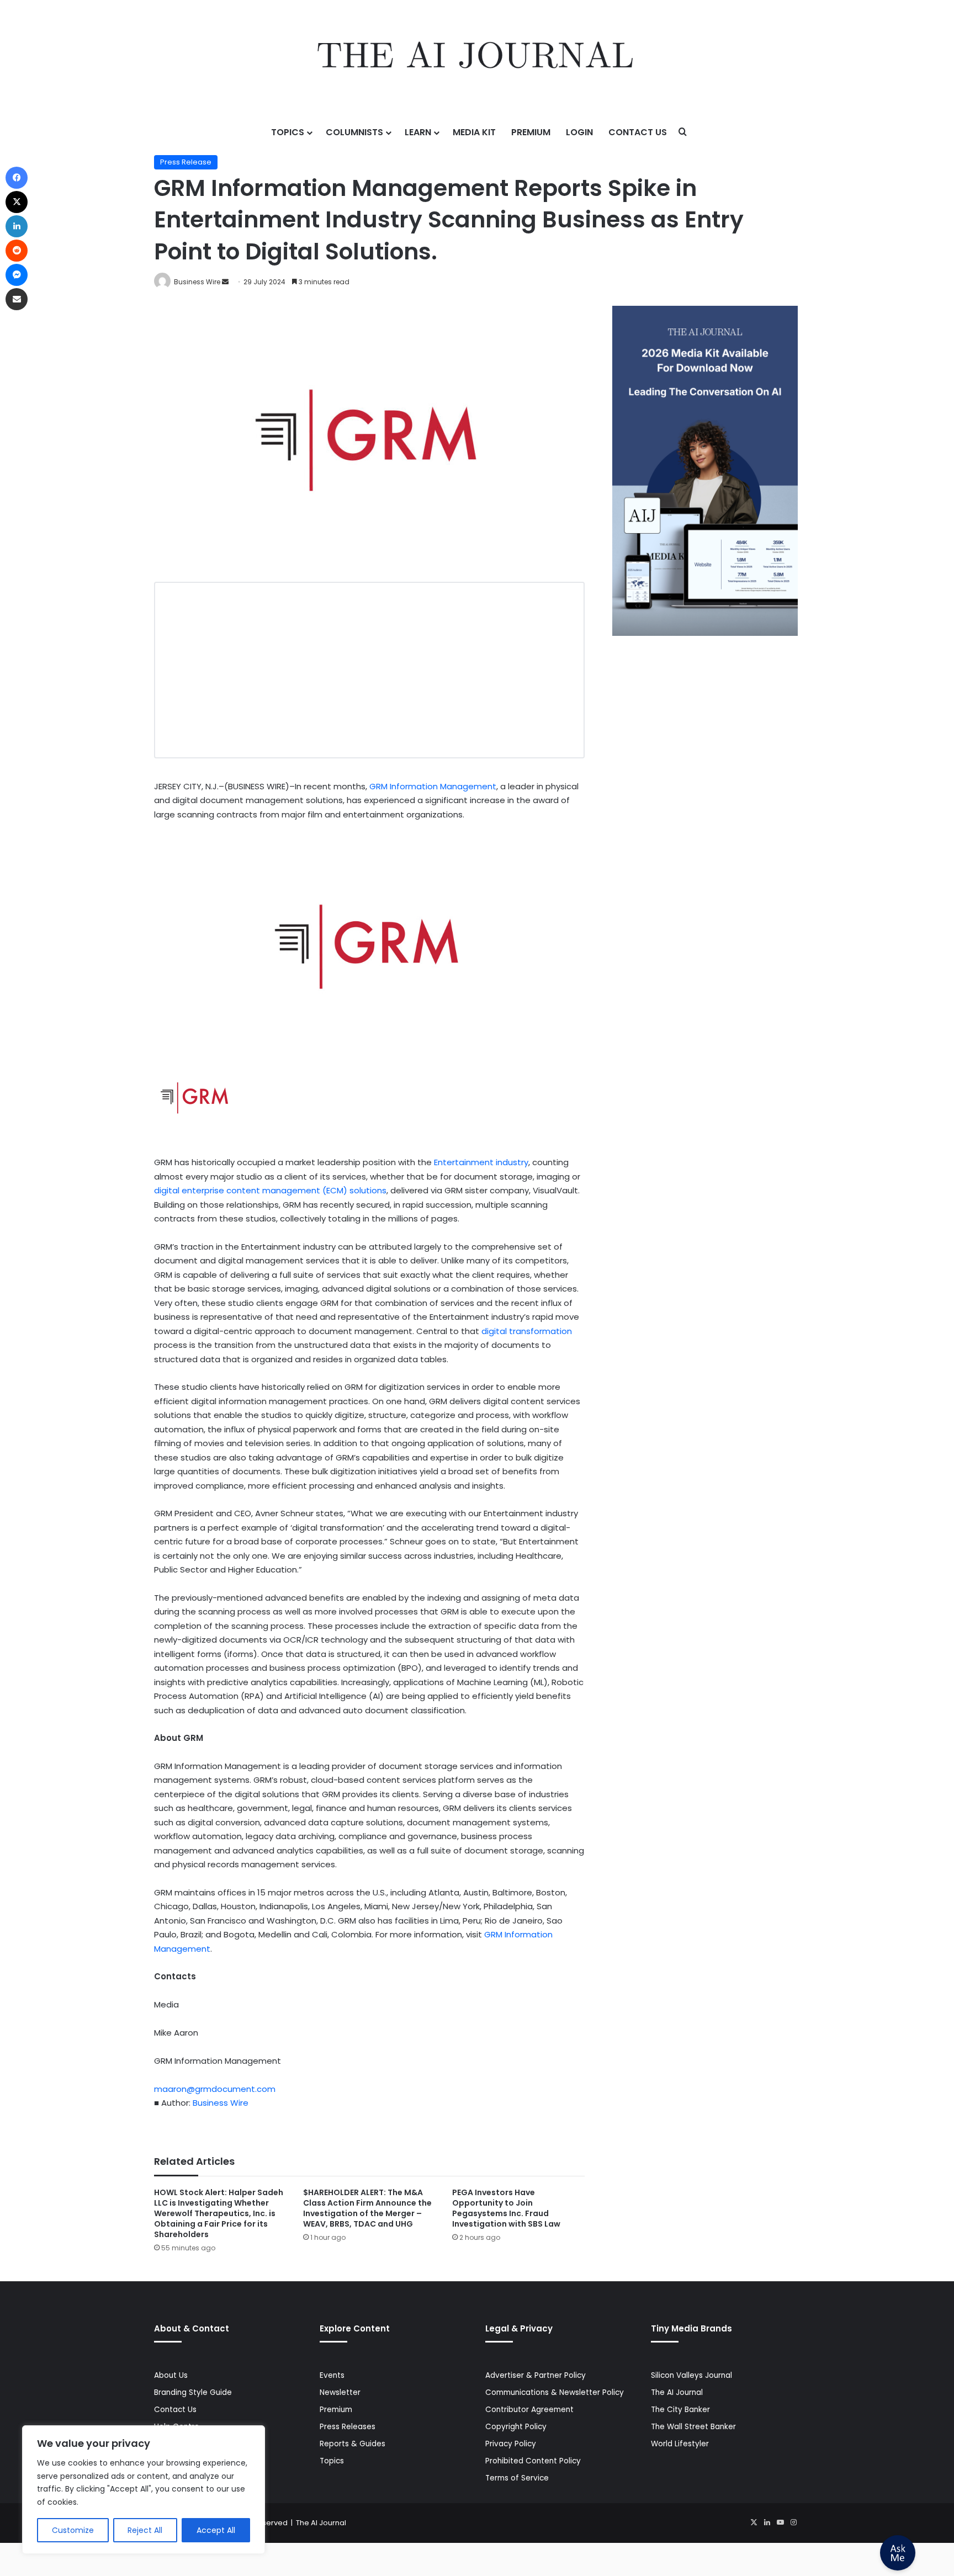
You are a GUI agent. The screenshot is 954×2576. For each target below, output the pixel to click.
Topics (288, 132)
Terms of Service (517, 2478)
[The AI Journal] (477, 58)
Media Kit (474, 132)
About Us (171, 2375)
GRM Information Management (433, 786)
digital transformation (527, 1331)
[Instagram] (793, 2522)
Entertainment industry (481, 1162)
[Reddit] (17, 251)
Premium (531, 132)
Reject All (145, 2530)
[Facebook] (17, 178)
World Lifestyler (680, 2444)
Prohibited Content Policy (533, 2461)
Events (332, 2375)
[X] (754, 2522)
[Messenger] (17, 275)
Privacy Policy (511, 2444)
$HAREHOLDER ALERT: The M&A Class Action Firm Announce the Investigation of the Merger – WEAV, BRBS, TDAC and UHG (367, 2208)
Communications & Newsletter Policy (555, 2392)
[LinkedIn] (767, 2522)
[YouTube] (780, 2522)
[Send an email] (225, 282)
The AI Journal (677, 2392)
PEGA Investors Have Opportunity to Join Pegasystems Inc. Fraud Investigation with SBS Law (506, 2208)
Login (579, 132)
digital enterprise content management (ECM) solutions (270, 1190)
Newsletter (340, 2392)
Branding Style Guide (193, 2392)
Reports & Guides (353, 2444)
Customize (73, 2530)
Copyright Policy (516, 2427)
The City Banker (680, 2410)
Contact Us (638, 132)
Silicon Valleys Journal (691, 2375)
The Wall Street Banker (693, 2427)
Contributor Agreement (529, 2410)
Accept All (216, 2530)
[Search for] (683, 132)
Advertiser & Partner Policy (536, 2375)
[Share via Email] (17, 299)
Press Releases (348, 2427)
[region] (144, 2490)
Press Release (186, 162)
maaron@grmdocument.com (215, 2089)
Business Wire (197, 282)
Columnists (354, 132)
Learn (418, 132)
